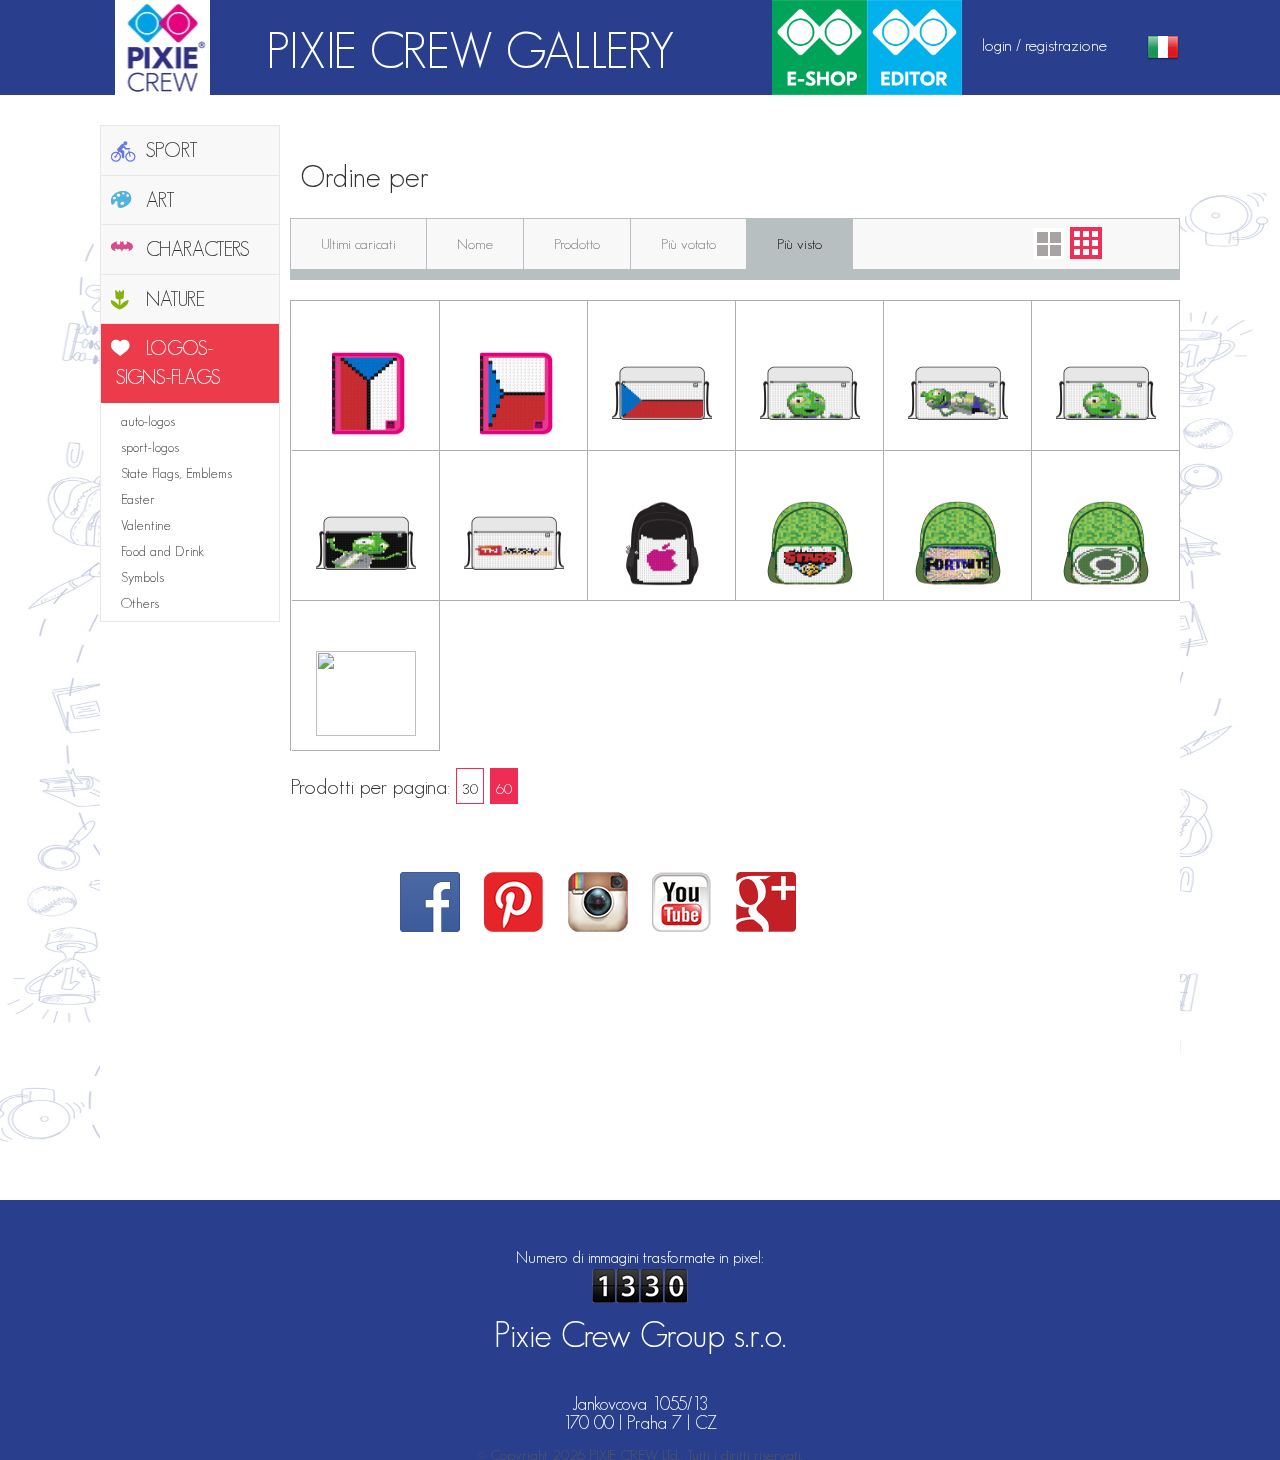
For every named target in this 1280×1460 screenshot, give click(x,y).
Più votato (688, 243)
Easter (138, 499)
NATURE (175, 299)
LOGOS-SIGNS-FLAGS (168, 362)
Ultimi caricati (358, 243)
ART (160, 200)
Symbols (142, 577)
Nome (475, 243)
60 (504, 788)
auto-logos (148, 421)
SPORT (172, 150)
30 (470, 788)
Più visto (799, 243)
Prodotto (577, 243)
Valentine (146, 525)
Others (140, 603)
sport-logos (150, 447)
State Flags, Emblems (176, 473)
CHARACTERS (198, 249)
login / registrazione (1044, 45)
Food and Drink (162, 551)
